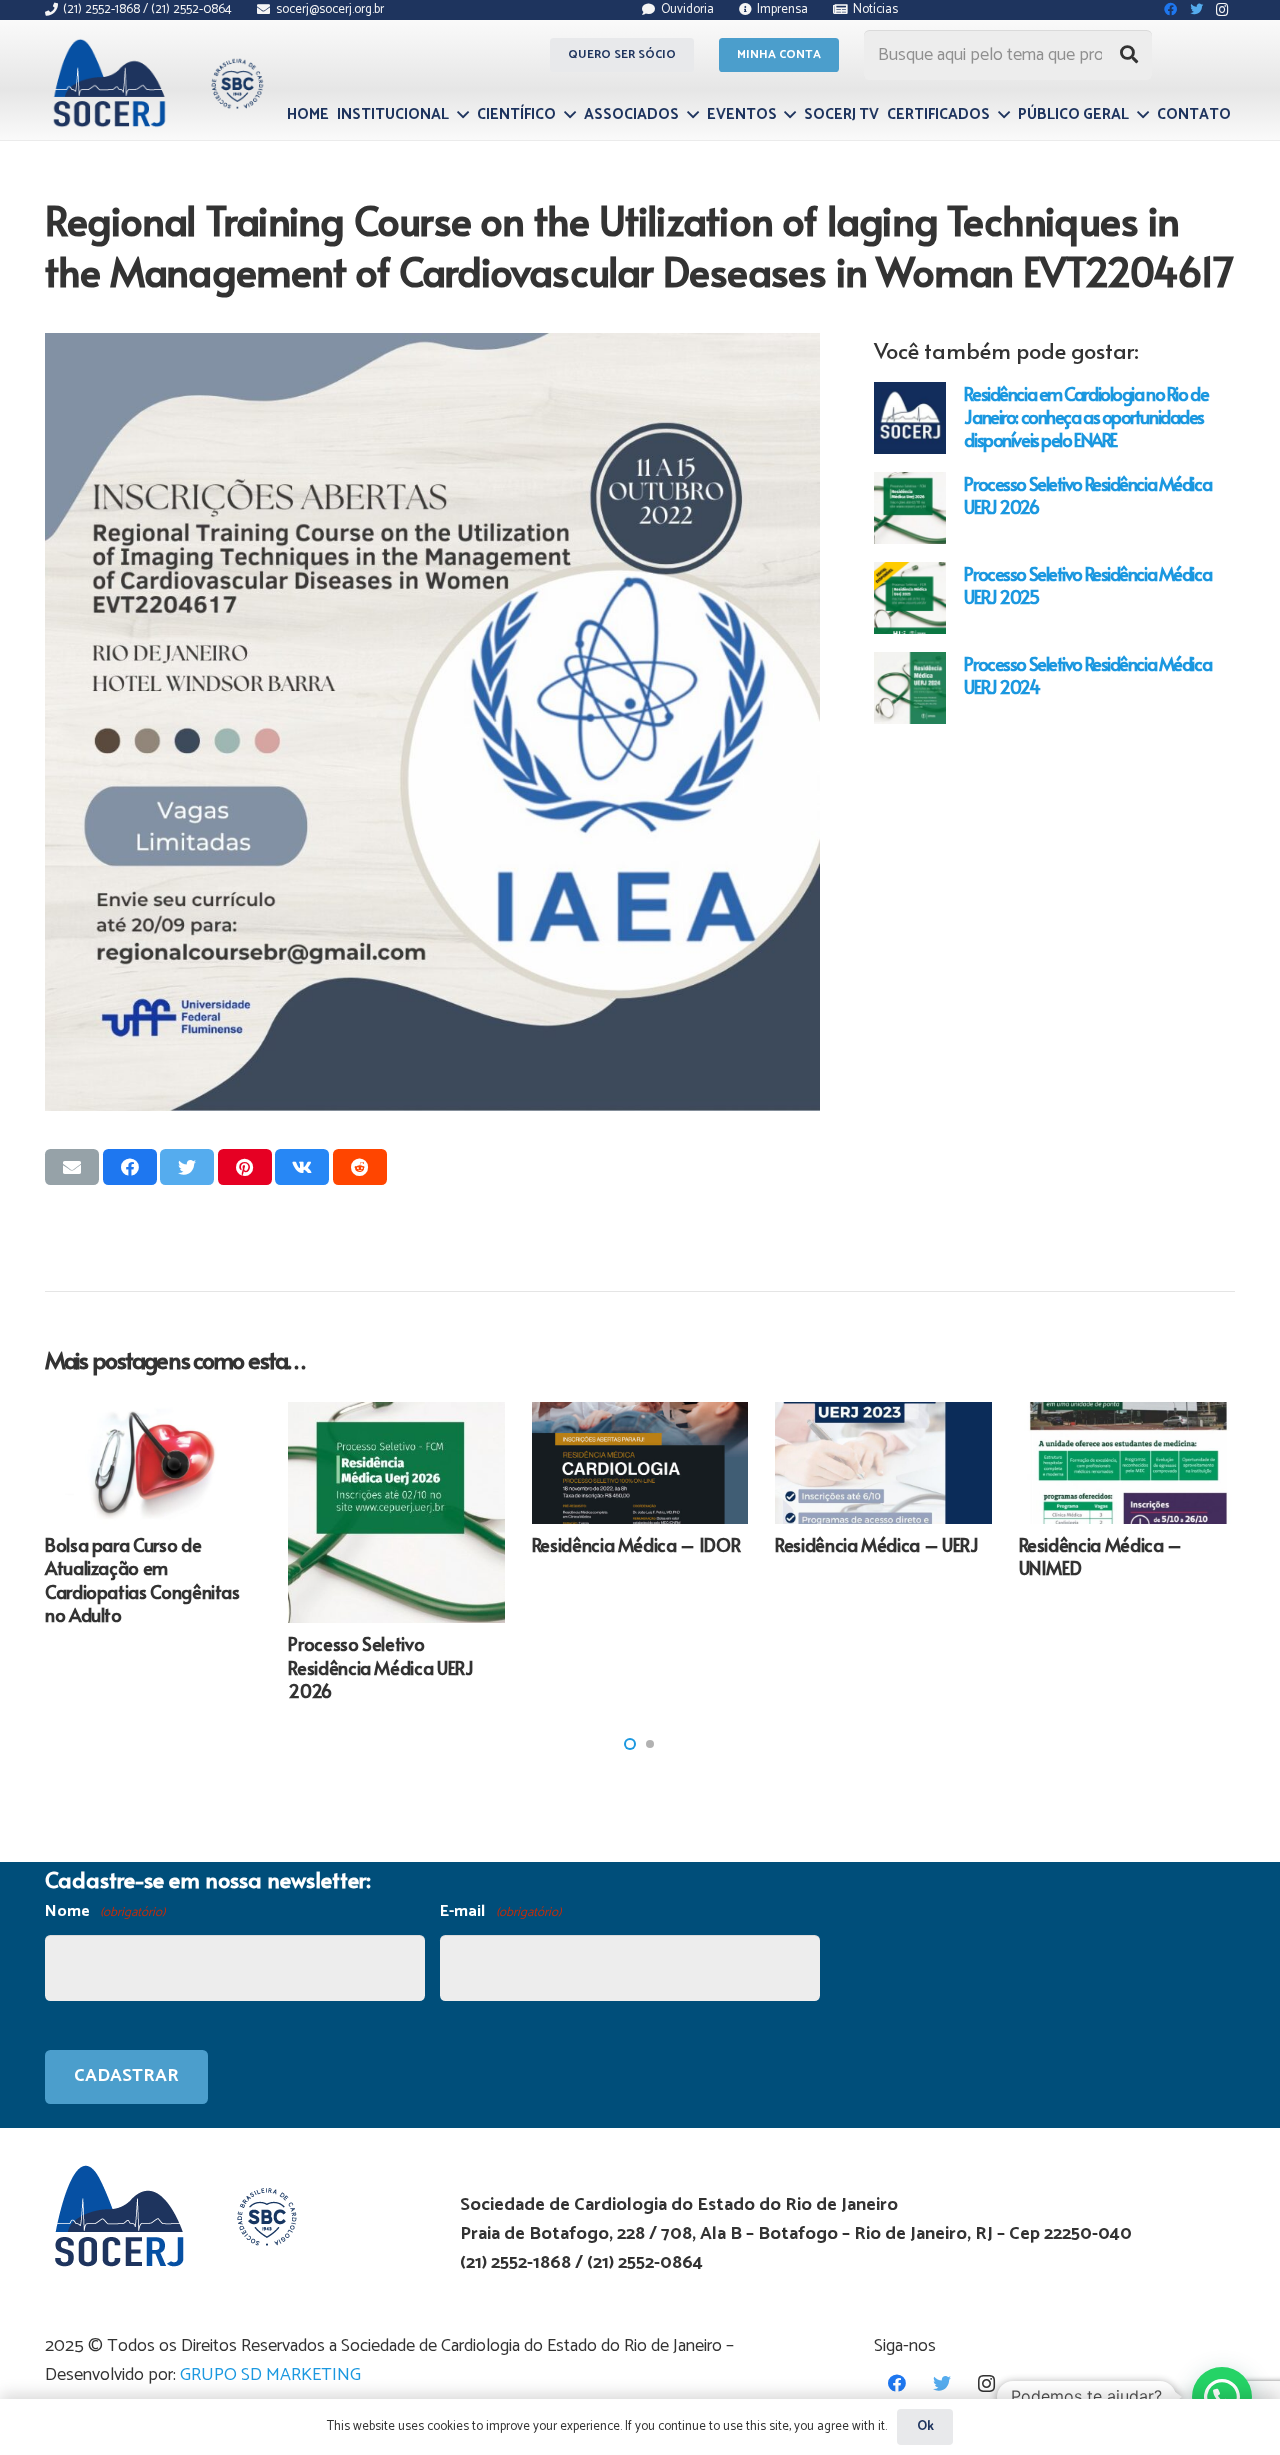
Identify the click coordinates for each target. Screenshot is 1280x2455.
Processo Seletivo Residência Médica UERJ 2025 (1087, 585)
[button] (630, 1744)
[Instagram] (986, 2383)
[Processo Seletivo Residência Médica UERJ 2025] (910, 598)
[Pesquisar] (1129, 55)
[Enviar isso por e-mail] (72, 1167)
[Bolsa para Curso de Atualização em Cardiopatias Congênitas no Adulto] (153, 1463)
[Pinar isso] (245, 1167)
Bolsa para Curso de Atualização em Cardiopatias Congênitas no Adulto (142, 1579)
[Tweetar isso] (187, 1167)
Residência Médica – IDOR (636, 1544)
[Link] (155, 83)
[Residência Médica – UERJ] (883, 1463)
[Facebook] (896, 2383)
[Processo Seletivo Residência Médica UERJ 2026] (910, 508)
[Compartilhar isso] (130, 1167)
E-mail (500, 1911)
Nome (105, 1911)
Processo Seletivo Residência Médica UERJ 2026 (1087, 495)
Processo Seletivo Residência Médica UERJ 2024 (1087, 675)
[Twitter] (941, 2383)
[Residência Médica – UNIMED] (1127, 1463)
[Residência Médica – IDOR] (640, 1463)
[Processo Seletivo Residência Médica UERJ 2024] (910, 688)
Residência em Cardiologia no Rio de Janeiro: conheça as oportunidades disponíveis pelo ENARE (1086, 416)
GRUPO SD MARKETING (270, 2375)
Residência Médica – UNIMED (1100, 1556)
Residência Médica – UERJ (876, 1544)
